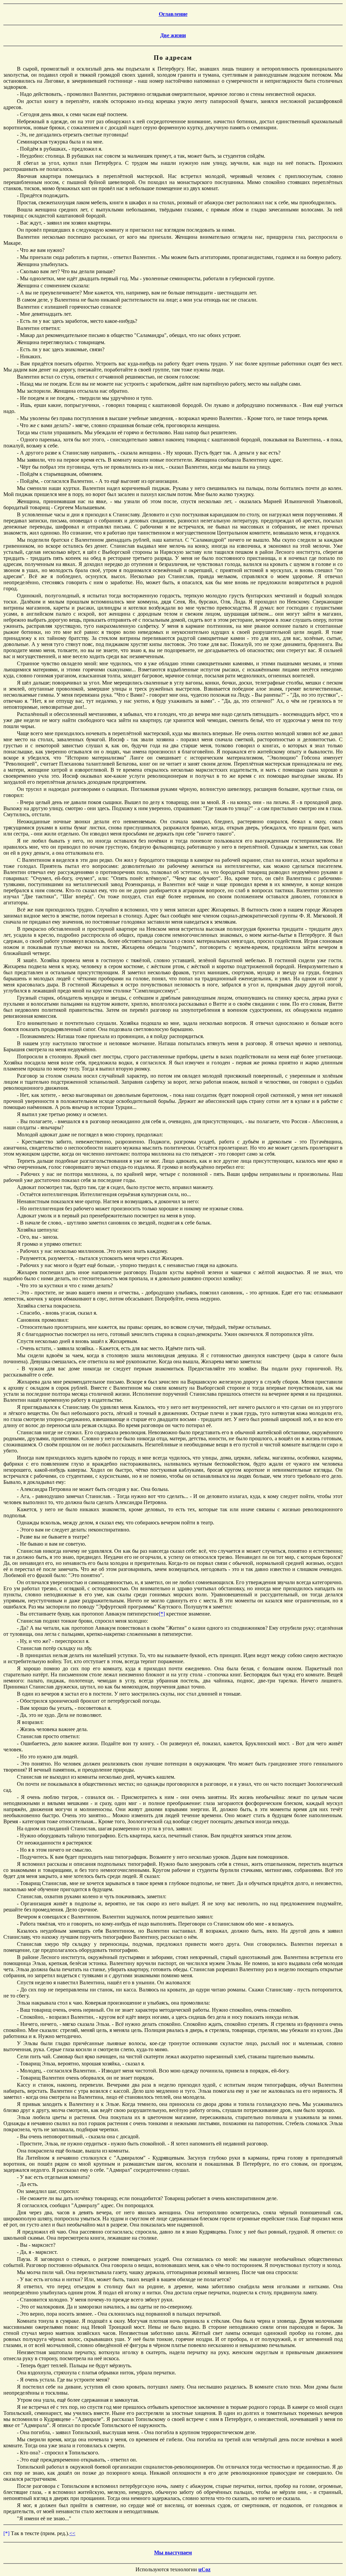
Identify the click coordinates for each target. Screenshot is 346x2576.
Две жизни (173, 35)
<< (72, 2533)
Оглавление (173, 14)
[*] (162, 1614)
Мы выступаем (173, 2553)
